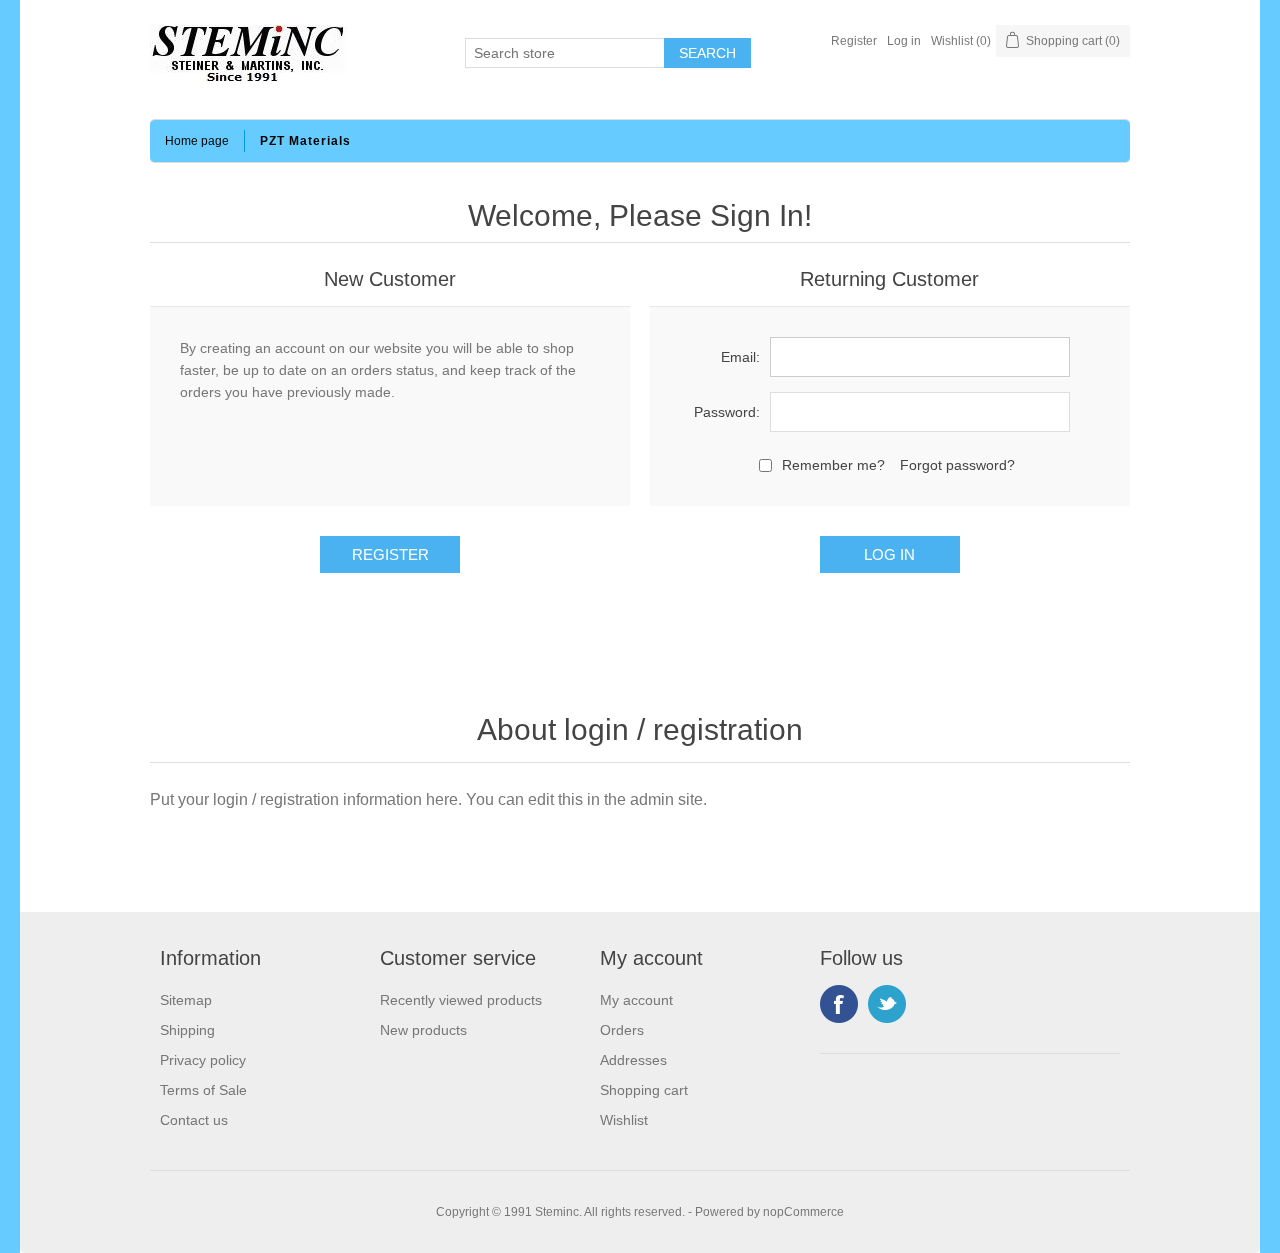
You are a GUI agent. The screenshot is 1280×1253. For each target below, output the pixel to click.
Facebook (839, 1004)
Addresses (633, 1060)
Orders (622, 1030)
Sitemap (186, 1000)
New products (423, 1030)
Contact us (194, 1120)
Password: (727, 412)
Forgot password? (957, 465)
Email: (740, 357)
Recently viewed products (461, 1000)
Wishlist (624, 1120)
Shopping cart (644, 1090)
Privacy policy (203, 1060)
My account (636, 1000)
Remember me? (833, 465)
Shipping (187, 1030)
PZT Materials (305, 141)
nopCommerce (803, 1212)
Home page (197, 141)
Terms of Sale (203, 1090)
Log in (904, 41)
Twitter (887, 1004)
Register (854, 41)
